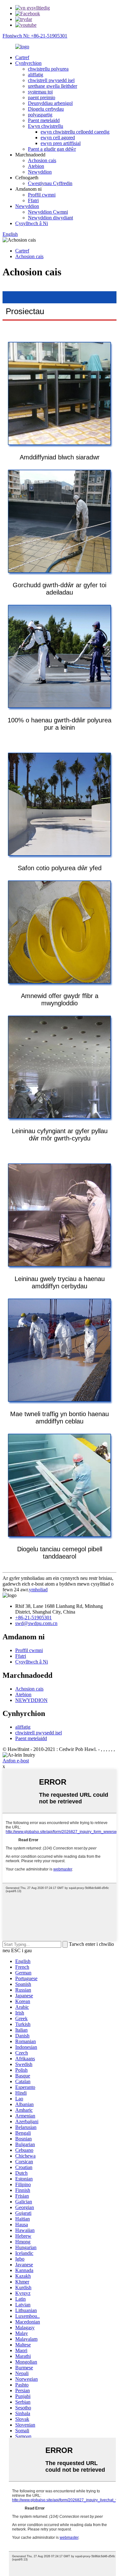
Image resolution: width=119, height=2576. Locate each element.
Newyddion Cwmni (48, 212)
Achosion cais (42, 160)
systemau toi (40, 92)
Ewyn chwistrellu (46, 126)
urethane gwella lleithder (53, 86)
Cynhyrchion (28, 63)
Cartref (22, 57)
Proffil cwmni (42, 195)
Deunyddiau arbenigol (50, 103)
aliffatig (36, 75)
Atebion (36, 166)
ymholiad (38, 1590)
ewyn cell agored (58, 138)
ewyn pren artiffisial (61, 143)
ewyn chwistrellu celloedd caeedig (75, 132)
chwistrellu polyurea (48, 69)
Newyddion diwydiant (50, 218)
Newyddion (40, 172)
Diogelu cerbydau (46, 109)
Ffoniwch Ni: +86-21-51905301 (35, 36)
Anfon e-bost (16, 1761)
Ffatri (33, 200)
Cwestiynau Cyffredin (50, 183)
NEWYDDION (31, 1700)
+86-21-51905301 (33, 1618)
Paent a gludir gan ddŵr (52, 149)
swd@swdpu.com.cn (36, 1623)
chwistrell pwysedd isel (51, 80)
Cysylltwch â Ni (32, 223)
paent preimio (42, 97)
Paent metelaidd (44, 120)
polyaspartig (40, 115)
